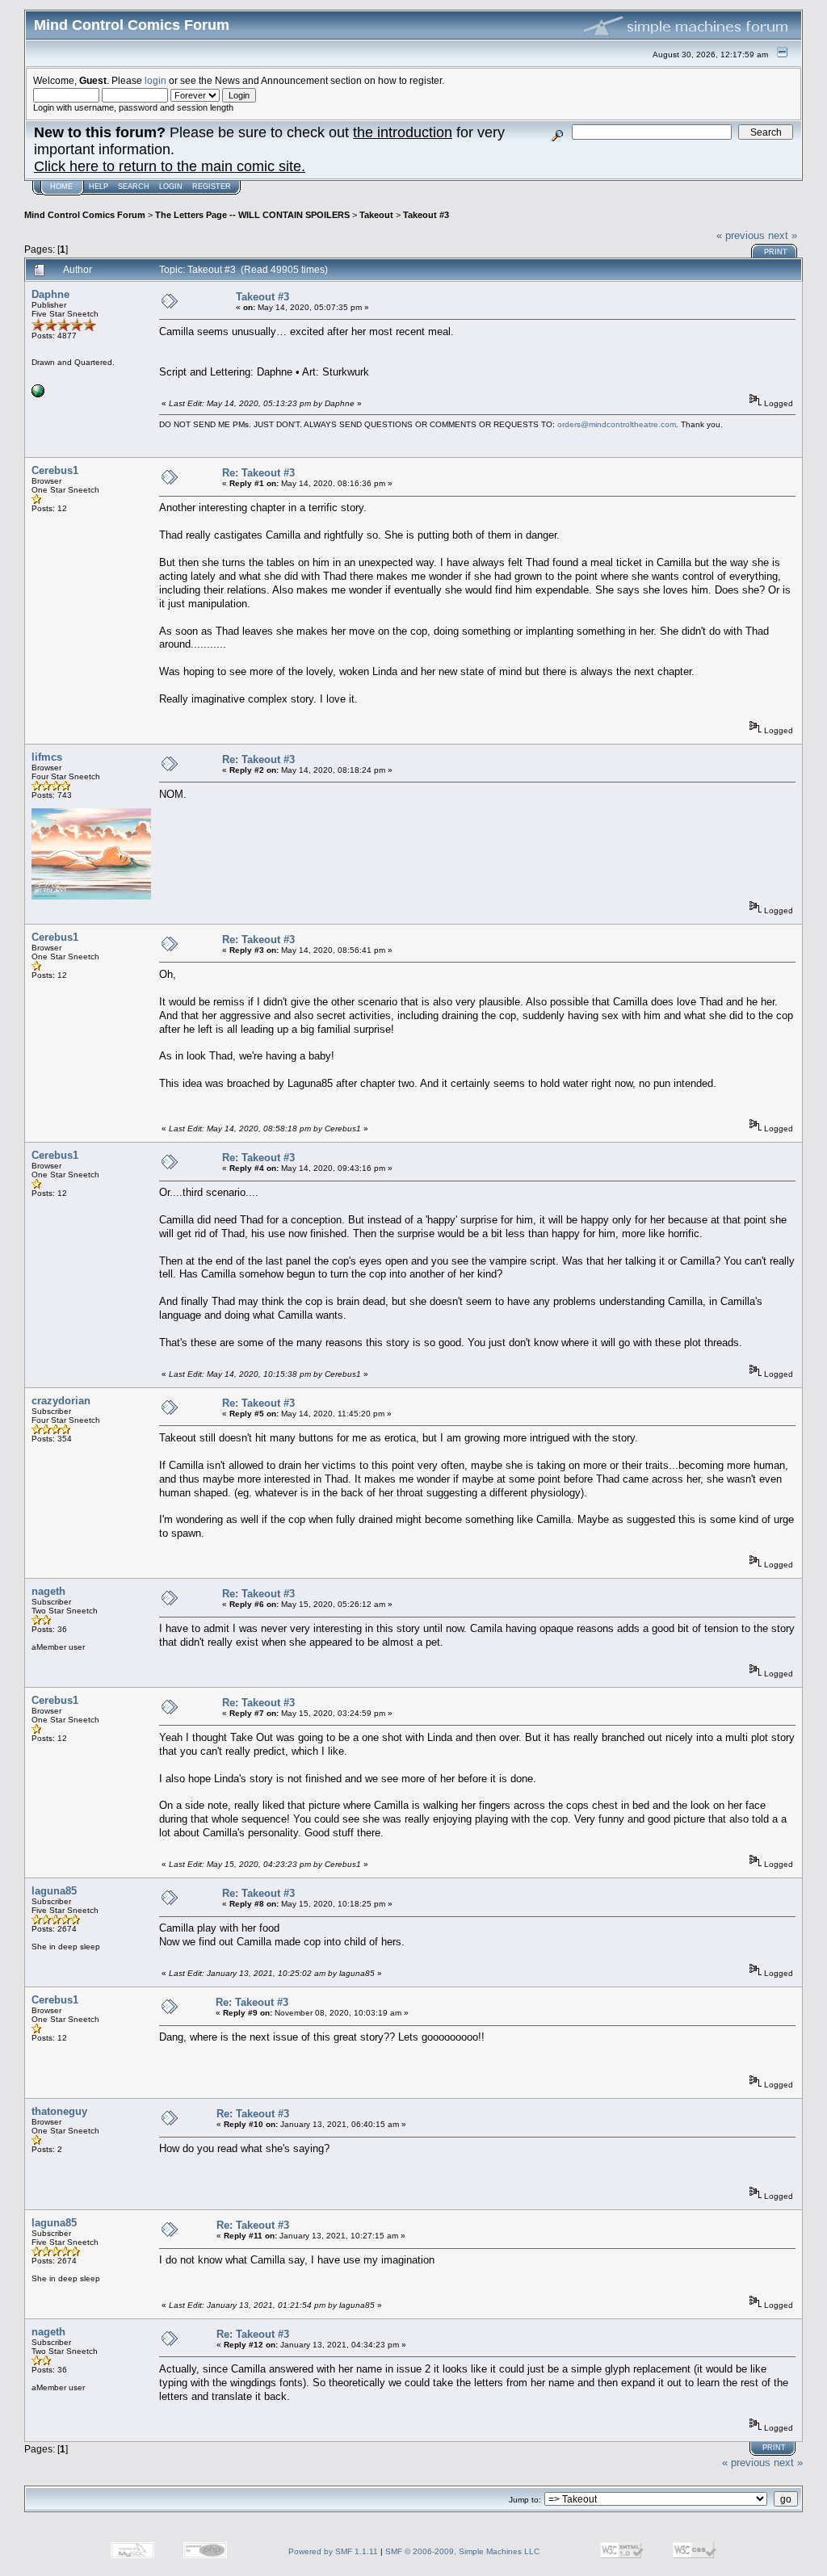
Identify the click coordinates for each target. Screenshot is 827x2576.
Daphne (50, 294)
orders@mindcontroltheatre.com (617, 424)
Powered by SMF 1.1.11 (333, 2551)
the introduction (403, 132)
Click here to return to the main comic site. (170, 166)
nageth (48, 1591)
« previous (741, 235)
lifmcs (47, 757)
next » (783, 235)
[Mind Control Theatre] (38, 394)
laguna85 (54, 1891)
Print (776, 252)
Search (134, 187)
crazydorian (61, 1401)
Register (212, 187)
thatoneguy (59, 2111)
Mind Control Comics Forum (85, 215)
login (155, 80)
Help (99, 187)
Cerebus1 (55, 470)
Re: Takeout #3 (258, 473)
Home (61, 187)
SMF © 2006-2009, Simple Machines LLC (462, 2551)
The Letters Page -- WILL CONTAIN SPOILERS (252, 215)
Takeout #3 (426, 215)
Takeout (376, 215)
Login (171, 187)
